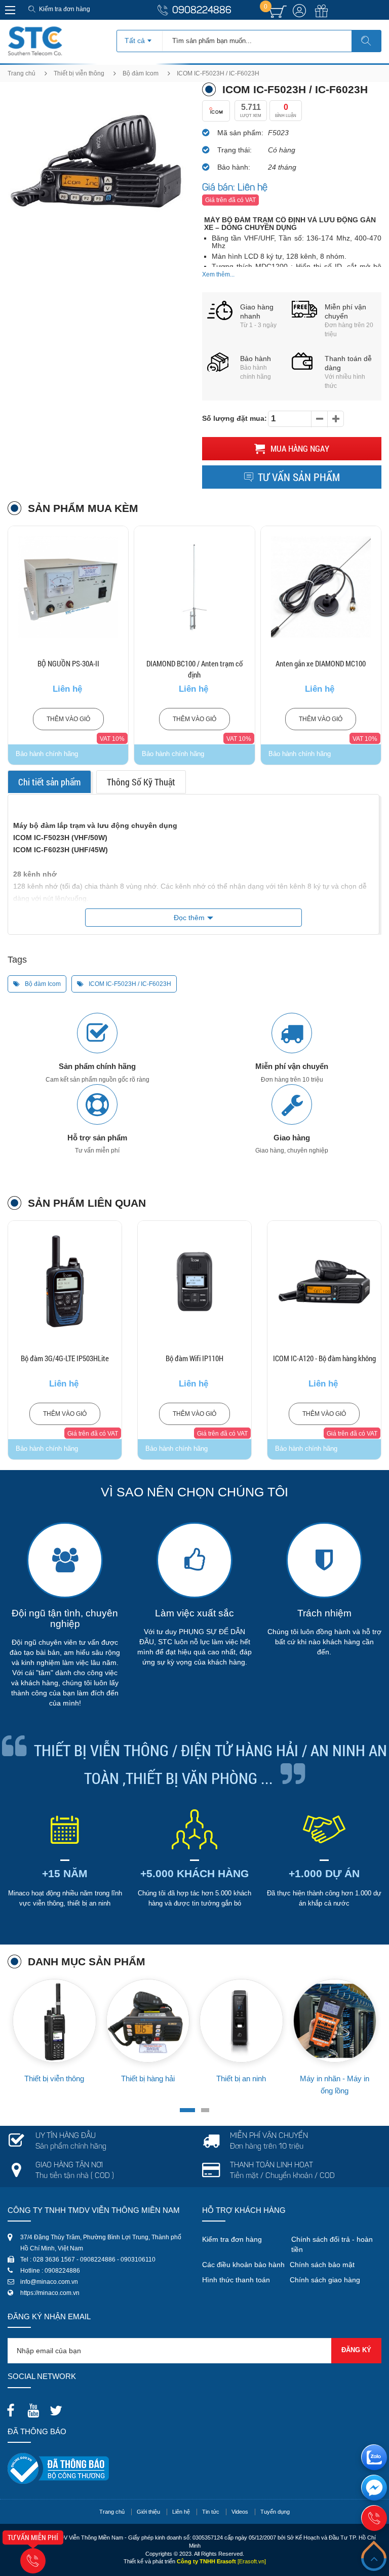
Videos (240, 2512)
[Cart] (278, 12)
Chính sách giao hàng (325, 2280)
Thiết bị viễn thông (79, 73)
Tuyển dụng (275, 2512)
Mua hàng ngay (299, 448)
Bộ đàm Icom (141, 73)
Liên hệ (181, 2512)
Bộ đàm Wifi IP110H (65, 1358)
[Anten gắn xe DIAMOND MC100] (321, 587)
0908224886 (202, 11)
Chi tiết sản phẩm (49, 782)
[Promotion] (322, 17)
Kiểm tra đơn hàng (65, 9)
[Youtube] (36, 2407)
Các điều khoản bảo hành (243, 2265)
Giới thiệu (148, 2512)
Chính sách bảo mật (322, 2265)
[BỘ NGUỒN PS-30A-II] (68, 587)
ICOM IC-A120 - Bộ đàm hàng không (195, 1358)
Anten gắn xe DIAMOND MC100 (321, 663)
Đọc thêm (189, 918)
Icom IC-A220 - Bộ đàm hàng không (324, 1358)
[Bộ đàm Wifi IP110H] (65, 1282)
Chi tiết (68, 613)
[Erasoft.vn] (252, 2561)
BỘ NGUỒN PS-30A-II (68, 663)
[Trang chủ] (35, 30)
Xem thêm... (218, 274)
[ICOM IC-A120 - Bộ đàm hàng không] (194, 1282)
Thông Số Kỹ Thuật (141, 782)
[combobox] (140, 37)
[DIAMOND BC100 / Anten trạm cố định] (194, 587)
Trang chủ (22, 73)
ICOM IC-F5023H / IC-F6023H (129, 984)
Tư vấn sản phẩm (299, 477)
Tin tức (211, 2512)
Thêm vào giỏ (68, 719)
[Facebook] (13, 2407)
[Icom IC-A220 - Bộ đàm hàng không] (324, 1282)
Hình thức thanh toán (236, 2280)
